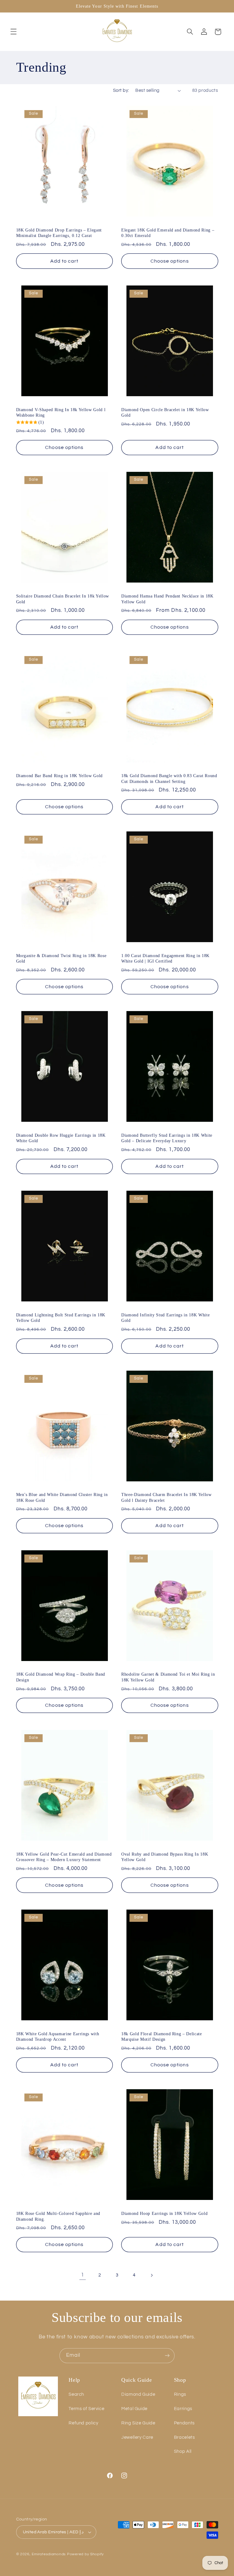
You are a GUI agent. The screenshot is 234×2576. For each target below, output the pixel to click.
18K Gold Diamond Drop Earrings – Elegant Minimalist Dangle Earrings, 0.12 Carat (59, 233)
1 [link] (83, 2275)
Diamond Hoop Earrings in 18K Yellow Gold (164, 2213)
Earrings (183, 2409)
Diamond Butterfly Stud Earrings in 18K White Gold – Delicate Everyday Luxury (167, 1138)
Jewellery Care (137, 2437)
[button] (13, 32)
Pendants (184, 2423)
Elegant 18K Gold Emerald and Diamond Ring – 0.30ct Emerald (168, 233)
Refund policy (83, 2423)
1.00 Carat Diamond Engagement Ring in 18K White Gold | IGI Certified (165, 958)
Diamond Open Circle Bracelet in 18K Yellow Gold (165, 412)
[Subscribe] (167, 2356)
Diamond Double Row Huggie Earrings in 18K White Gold (61, 1138)
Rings (180, 2394)
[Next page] (151, 2275)
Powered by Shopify (85, 2554)
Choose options (170, 261)
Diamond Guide (138, 2394)
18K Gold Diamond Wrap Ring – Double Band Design (61, 1677)
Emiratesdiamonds (49, 2554)
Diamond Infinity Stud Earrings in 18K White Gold (165, 1318)
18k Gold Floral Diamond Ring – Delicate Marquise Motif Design (162, 2036)
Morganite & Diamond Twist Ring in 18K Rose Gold (61, 958)
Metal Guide (134, 2409)
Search (76, 2394)
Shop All (183, 2451)
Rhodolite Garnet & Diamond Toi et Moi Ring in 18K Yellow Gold (168, 1677)
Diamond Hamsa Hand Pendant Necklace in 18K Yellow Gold (167, 599)
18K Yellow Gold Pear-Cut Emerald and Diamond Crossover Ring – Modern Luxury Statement (64, 1857)
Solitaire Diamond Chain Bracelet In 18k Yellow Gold (63, 599)
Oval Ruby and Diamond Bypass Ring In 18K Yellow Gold (165, 1857)
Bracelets (184, 2437)
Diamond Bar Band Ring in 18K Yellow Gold (59, 776)
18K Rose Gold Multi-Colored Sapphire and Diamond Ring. (58, 2216)
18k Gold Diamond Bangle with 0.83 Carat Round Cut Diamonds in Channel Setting (169, 778)
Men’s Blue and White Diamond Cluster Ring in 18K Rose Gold (62, 1497)
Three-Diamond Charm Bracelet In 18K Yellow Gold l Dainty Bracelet (167, 1497)
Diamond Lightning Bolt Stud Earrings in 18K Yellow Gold (61, 1318)
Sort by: (121, 90)
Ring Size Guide (138, 2423)
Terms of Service (86, 2409)
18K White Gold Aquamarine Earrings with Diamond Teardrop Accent (58, 2036)
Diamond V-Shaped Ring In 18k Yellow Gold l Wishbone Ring (61, 412)
